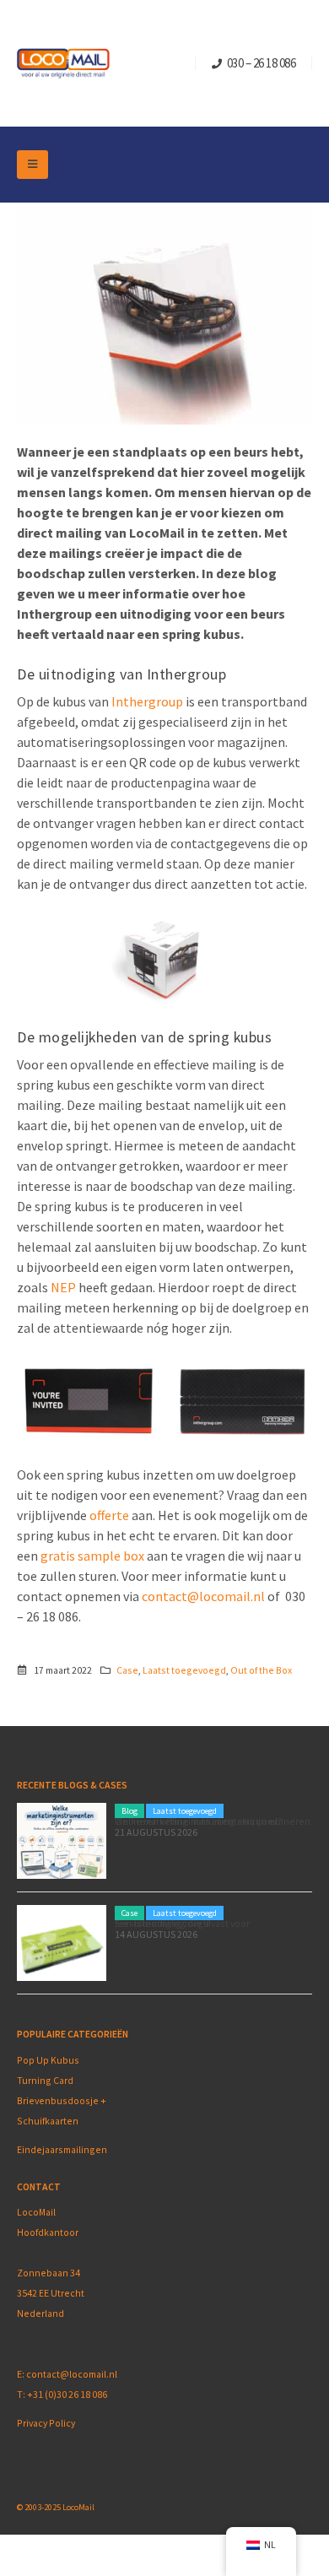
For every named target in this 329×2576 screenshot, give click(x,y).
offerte (111, 1515)
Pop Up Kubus (48, 2060)
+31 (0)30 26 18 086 (67, 2394)
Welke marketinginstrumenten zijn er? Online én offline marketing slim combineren (213, 1821)
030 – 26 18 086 (262, 63)
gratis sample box (92, 1556)
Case (127, 1670)
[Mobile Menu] (32, 165)
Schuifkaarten (48, 2121)
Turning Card (45, 2080)
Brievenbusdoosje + (62, 2100)
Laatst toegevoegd (184, 1670)
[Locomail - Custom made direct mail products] (63, 64)
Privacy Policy (46, 2423)
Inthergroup (148, 701)
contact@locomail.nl (203, 1596)
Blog (129, 1811)
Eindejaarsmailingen (62, 2149)
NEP (65, 1287)
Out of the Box (261, 1670)
